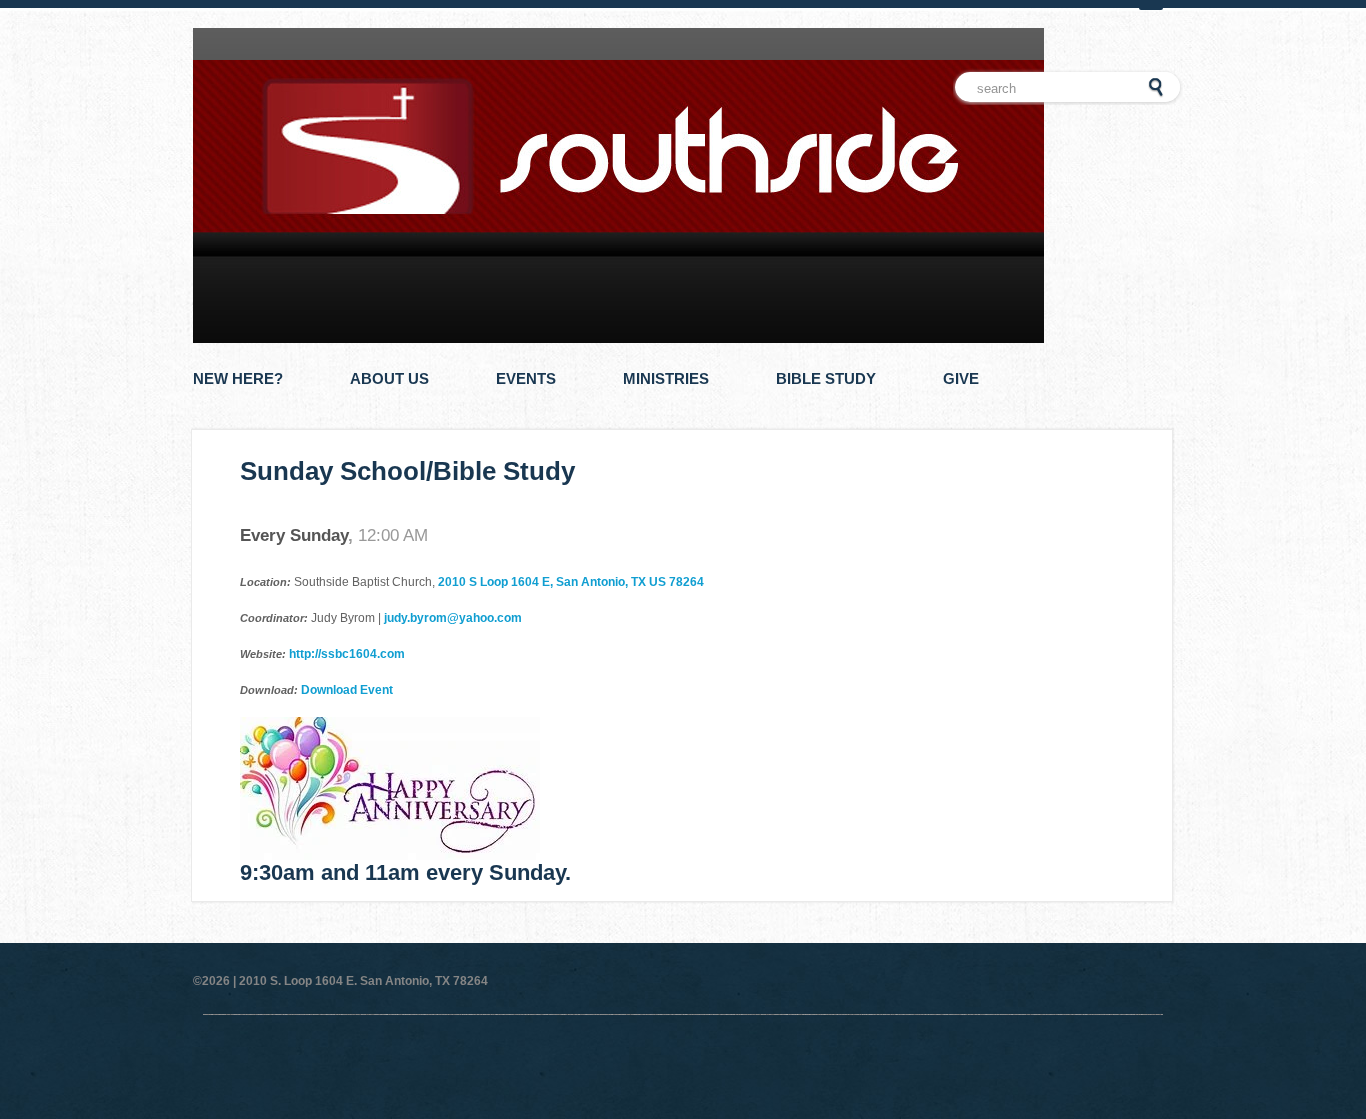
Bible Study (826, 379)
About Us (389, 379)
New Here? (238, 379)
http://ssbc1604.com (347, 654)
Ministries (666, 379)
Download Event (347, 690)
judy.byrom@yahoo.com (453, 618)
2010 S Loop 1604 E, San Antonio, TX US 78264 (571, 582)
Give (961, 379)
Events (526, 379)
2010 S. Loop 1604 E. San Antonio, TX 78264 (363, 981)
